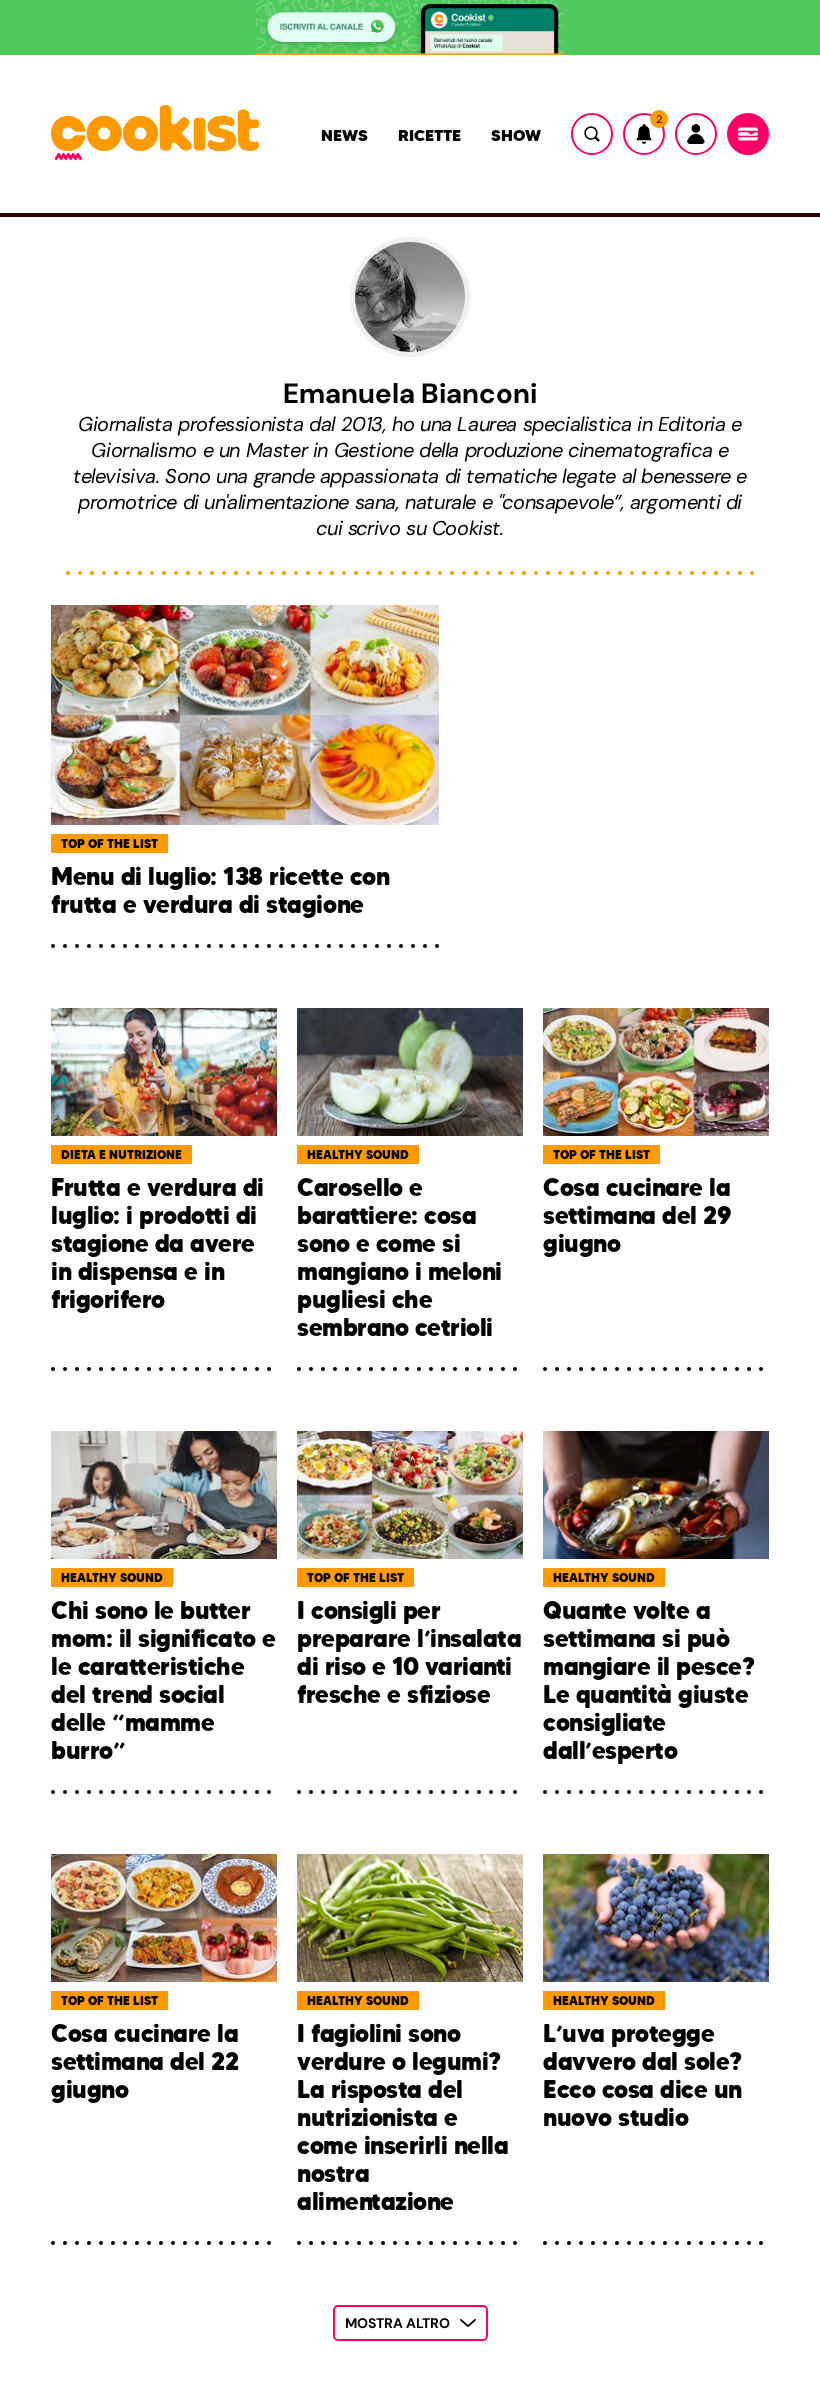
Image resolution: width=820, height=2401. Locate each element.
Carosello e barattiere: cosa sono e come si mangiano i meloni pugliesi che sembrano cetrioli (399, 1258)
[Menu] (748, 134)
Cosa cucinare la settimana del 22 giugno (144, 2062)
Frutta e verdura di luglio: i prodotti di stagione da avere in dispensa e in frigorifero (157, 1244)
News (344, 135)
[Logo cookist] (155, 134)
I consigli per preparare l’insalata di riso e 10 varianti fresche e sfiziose (409, 1653)
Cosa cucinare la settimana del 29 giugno (637, 1216)
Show (516, 135)
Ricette (429, 135)
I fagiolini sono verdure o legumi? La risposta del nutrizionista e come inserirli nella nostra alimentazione (402, 2118)
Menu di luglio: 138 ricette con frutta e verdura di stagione (220, 891)
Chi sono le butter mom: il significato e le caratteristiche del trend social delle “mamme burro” (163, 1681)
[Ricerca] (592, 134)
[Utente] (696, 134)
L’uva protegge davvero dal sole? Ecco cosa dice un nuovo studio (642, 2076)
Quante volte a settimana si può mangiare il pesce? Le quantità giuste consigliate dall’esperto (648, 1681)
